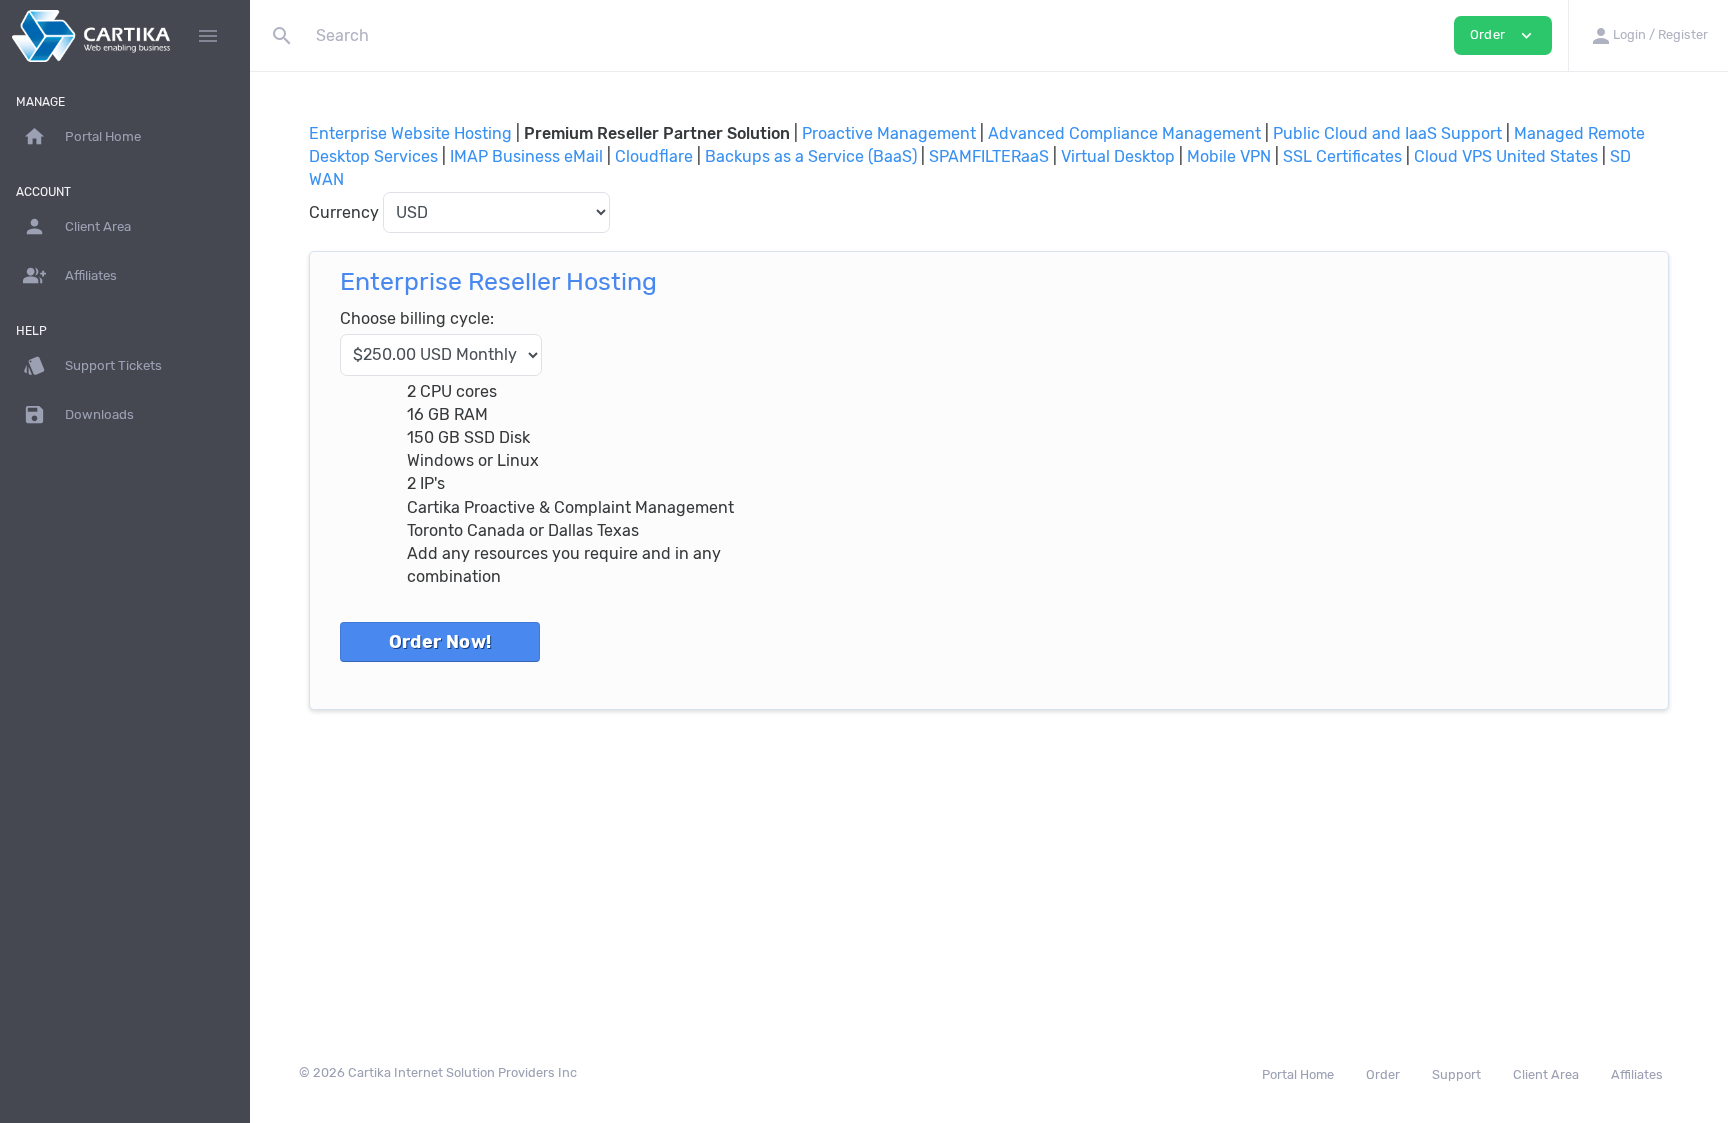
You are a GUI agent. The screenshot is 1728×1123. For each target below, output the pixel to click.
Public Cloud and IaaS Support (1387, 133)
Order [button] (1503, 35)
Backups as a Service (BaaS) (811, 156)
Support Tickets (92, 365)
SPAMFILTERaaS (989, 156)
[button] (1648, 35)
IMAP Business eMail (526, 156)
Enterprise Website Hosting (410, 133)
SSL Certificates (1342, 156)
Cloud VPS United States (1506, 156)
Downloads (78, 414)
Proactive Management (889, 133)
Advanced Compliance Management (1124, 133)
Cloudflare (654, 156)
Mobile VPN (1229, 156)
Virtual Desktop (1118, 156)
